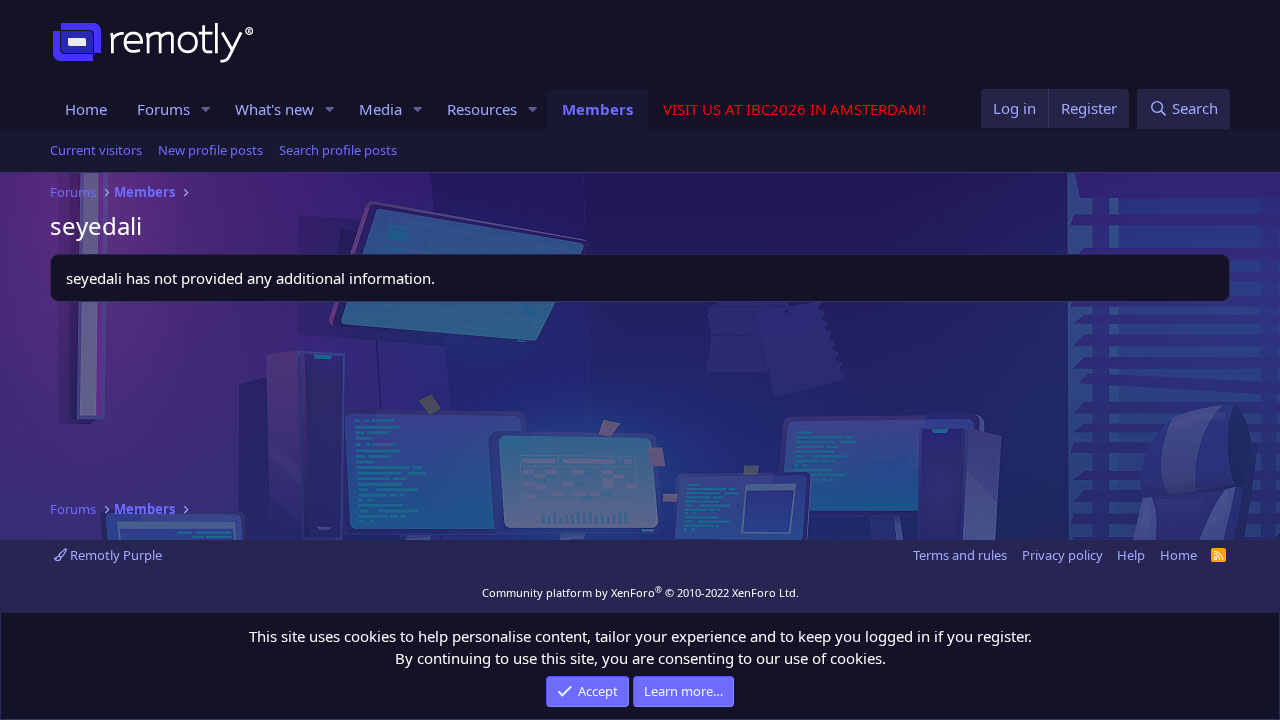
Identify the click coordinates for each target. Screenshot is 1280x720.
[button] (206, 109)
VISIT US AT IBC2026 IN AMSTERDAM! (794, 109)
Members (597, 109)
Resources (482, 109)
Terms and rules (960, 555)
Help (1131, 555)
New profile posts (210, 150)
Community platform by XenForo (640, 592)
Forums (163, 109)
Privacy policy (1062, 555)
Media (380, 109)
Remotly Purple (114, 555)
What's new (274, 109)
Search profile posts (338, 150)
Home (86, 109)
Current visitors (96, 150)
